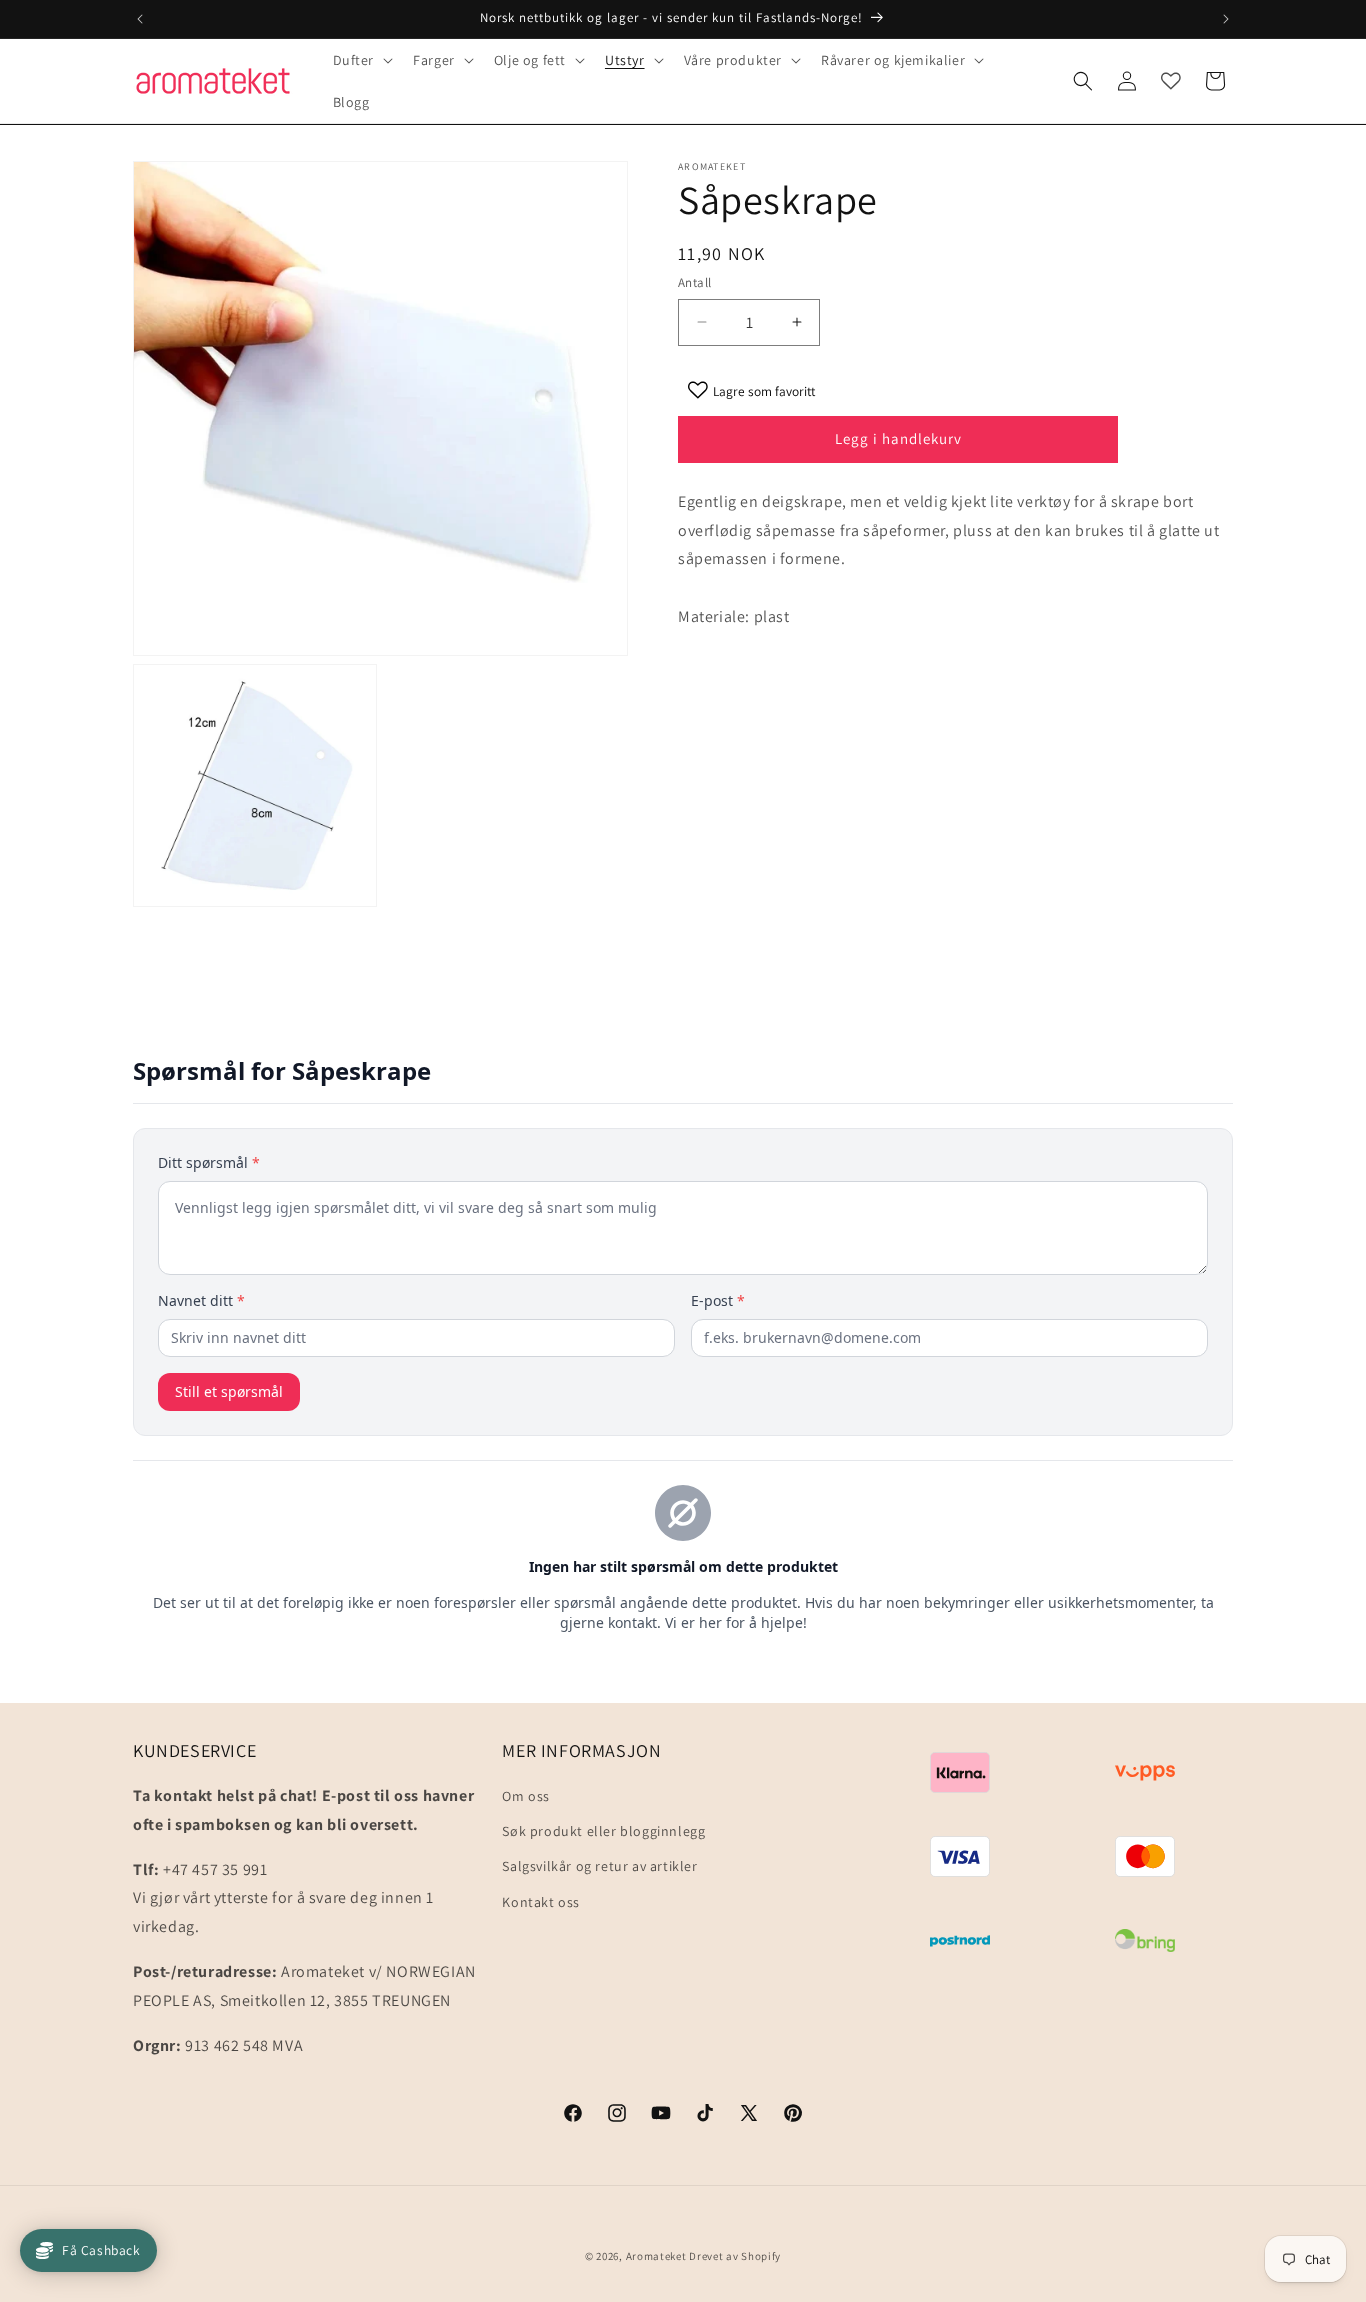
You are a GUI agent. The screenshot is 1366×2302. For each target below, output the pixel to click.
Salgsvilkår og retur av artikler (599, 1867)
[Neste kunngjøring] (1226, 19)
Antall (694, 282)
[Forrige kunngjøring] (140, 19)
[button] (361, 60)
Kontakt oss (541, 1902)
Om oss (526, 1796)
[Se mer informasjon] (1171, 81)
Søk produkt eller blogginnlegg (603, 1831)
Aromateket (656, 2256)
